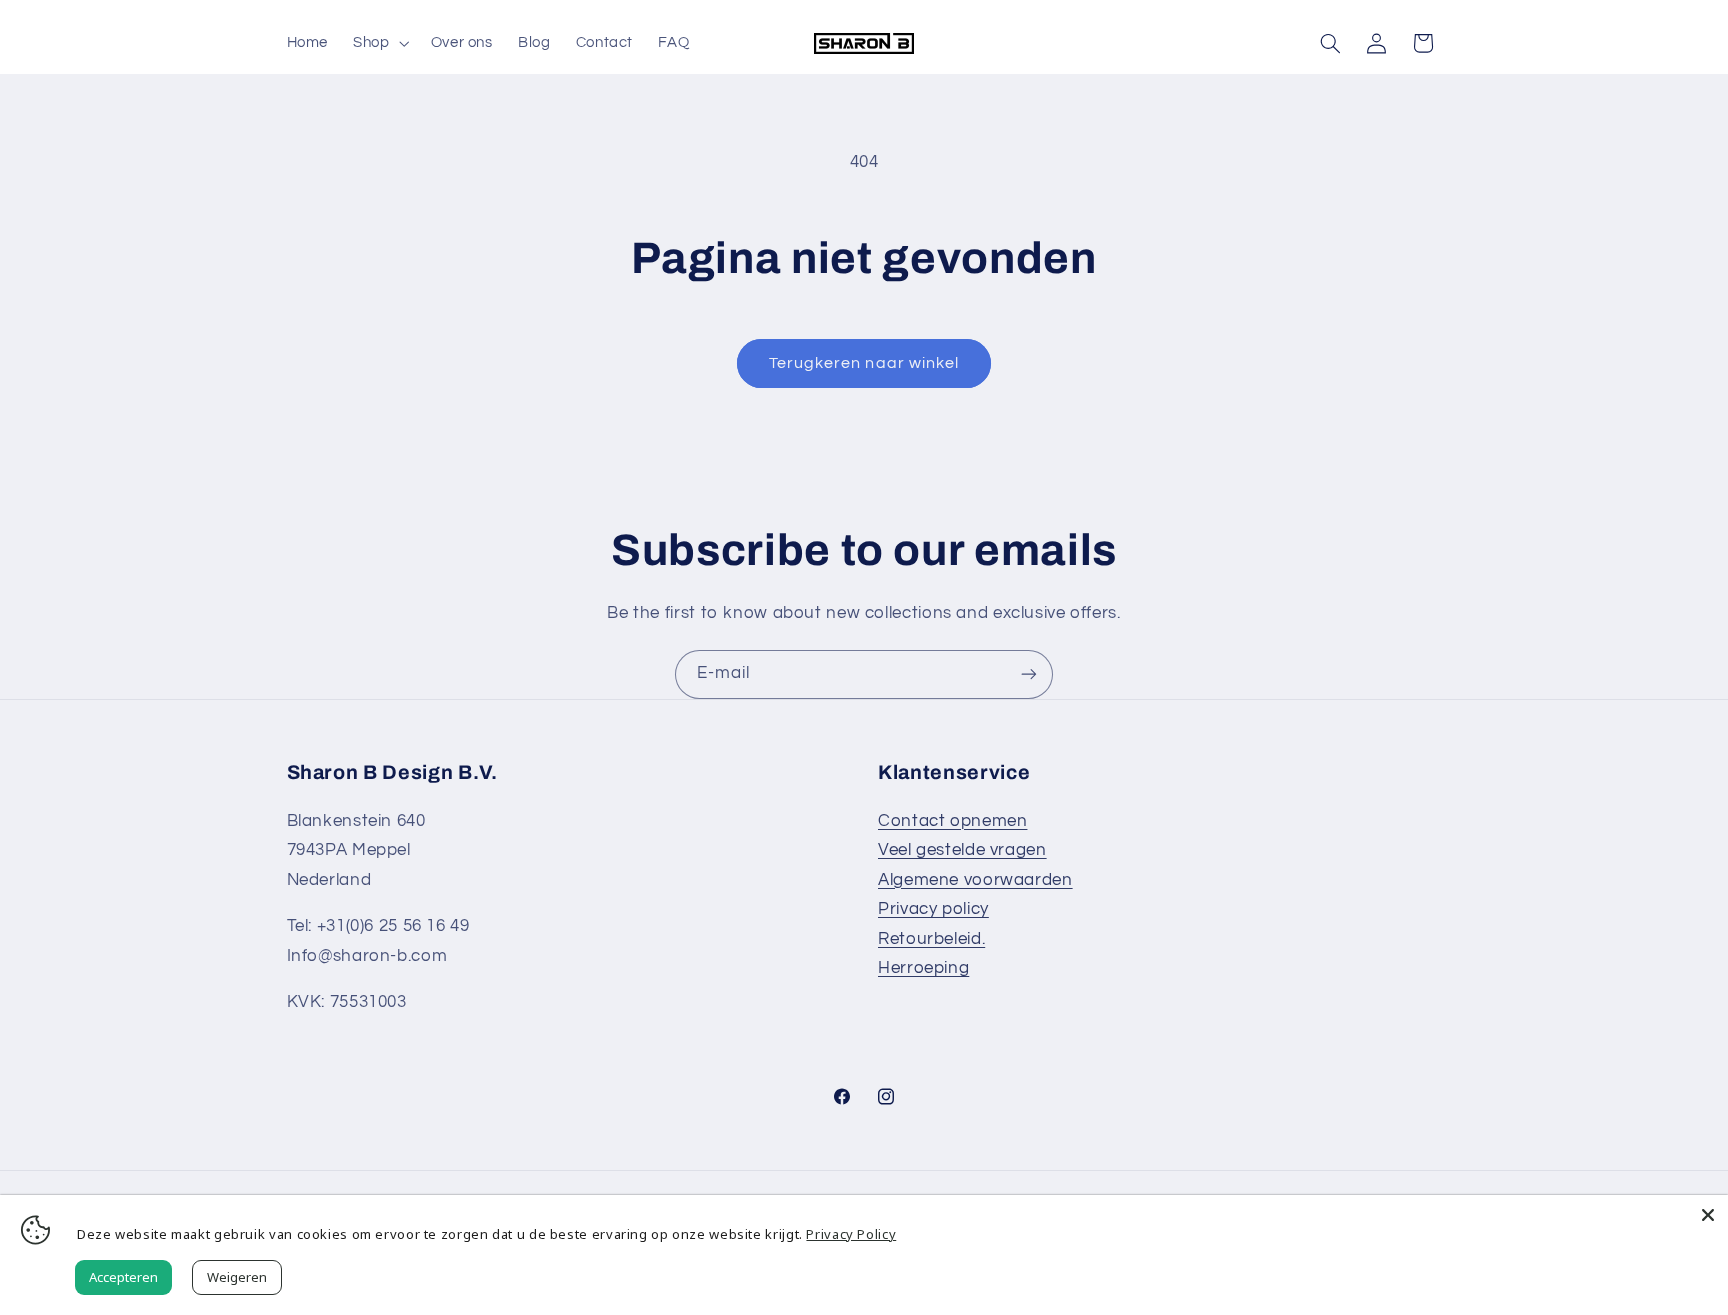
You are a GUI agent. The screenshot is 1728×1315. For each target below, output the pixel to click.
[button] (379, 43)
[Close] (1708, 1215)
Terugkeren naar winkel (864, 363)
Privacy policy (933, 909)
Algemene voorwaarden (975, 880)
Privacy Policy (851, 1234)
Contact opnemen (952, 821)
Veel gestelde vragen (962, 850)
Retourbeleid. (931, 939)
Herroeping (923, 968)
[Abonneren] (1029, 674)
